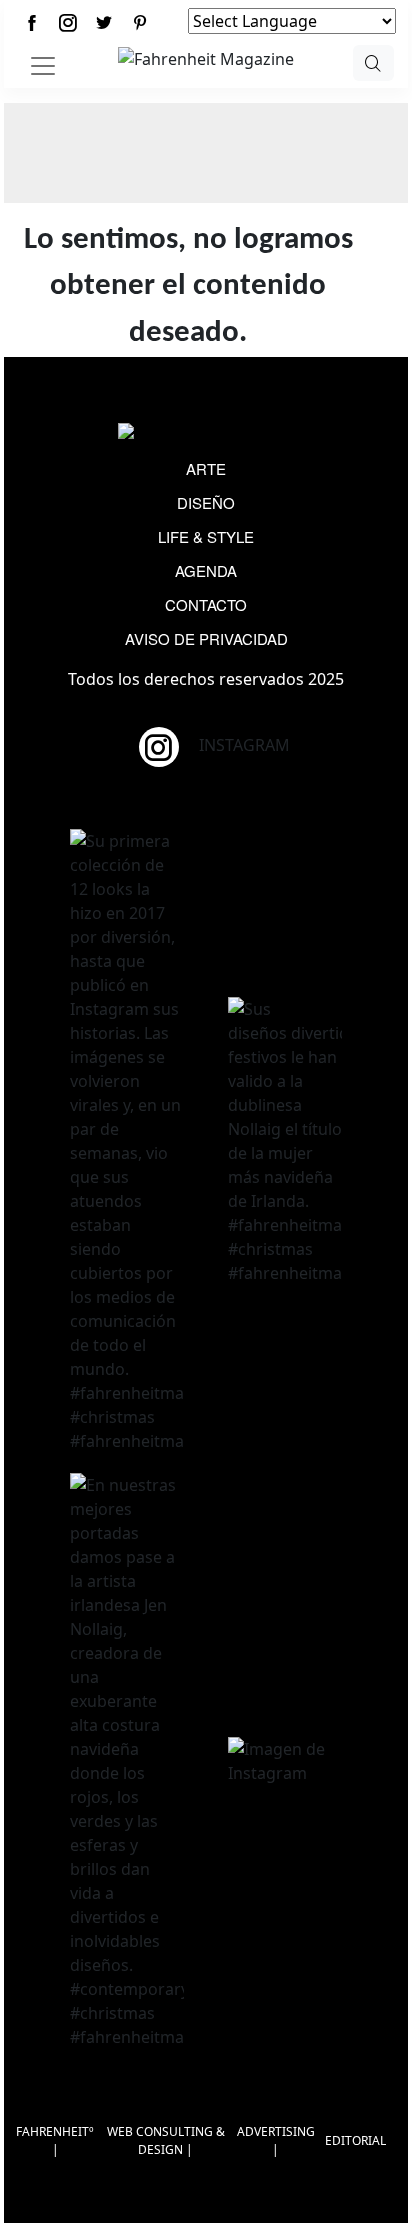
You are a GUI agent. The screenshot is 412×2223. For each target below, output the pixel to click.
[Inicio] (206, 57)
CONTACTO (206, 604)
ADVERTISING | (276, 2140)
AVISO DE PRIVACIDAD (206, 638)
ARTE (206, 468)
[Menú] (43, 66)
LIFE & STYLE (206, 536)
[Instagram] (68, 22)
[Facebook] (32, 22)
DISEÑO (206, 502)
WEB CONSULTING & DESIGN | (166, 2140)
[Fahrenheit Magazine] (206, 433)
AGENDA (206, 570)
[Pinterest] (140, 22)
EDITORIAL (355, 2140)
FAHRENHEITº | (55, 2140)
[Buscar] (373, 63)
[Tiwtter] (104, 22)
